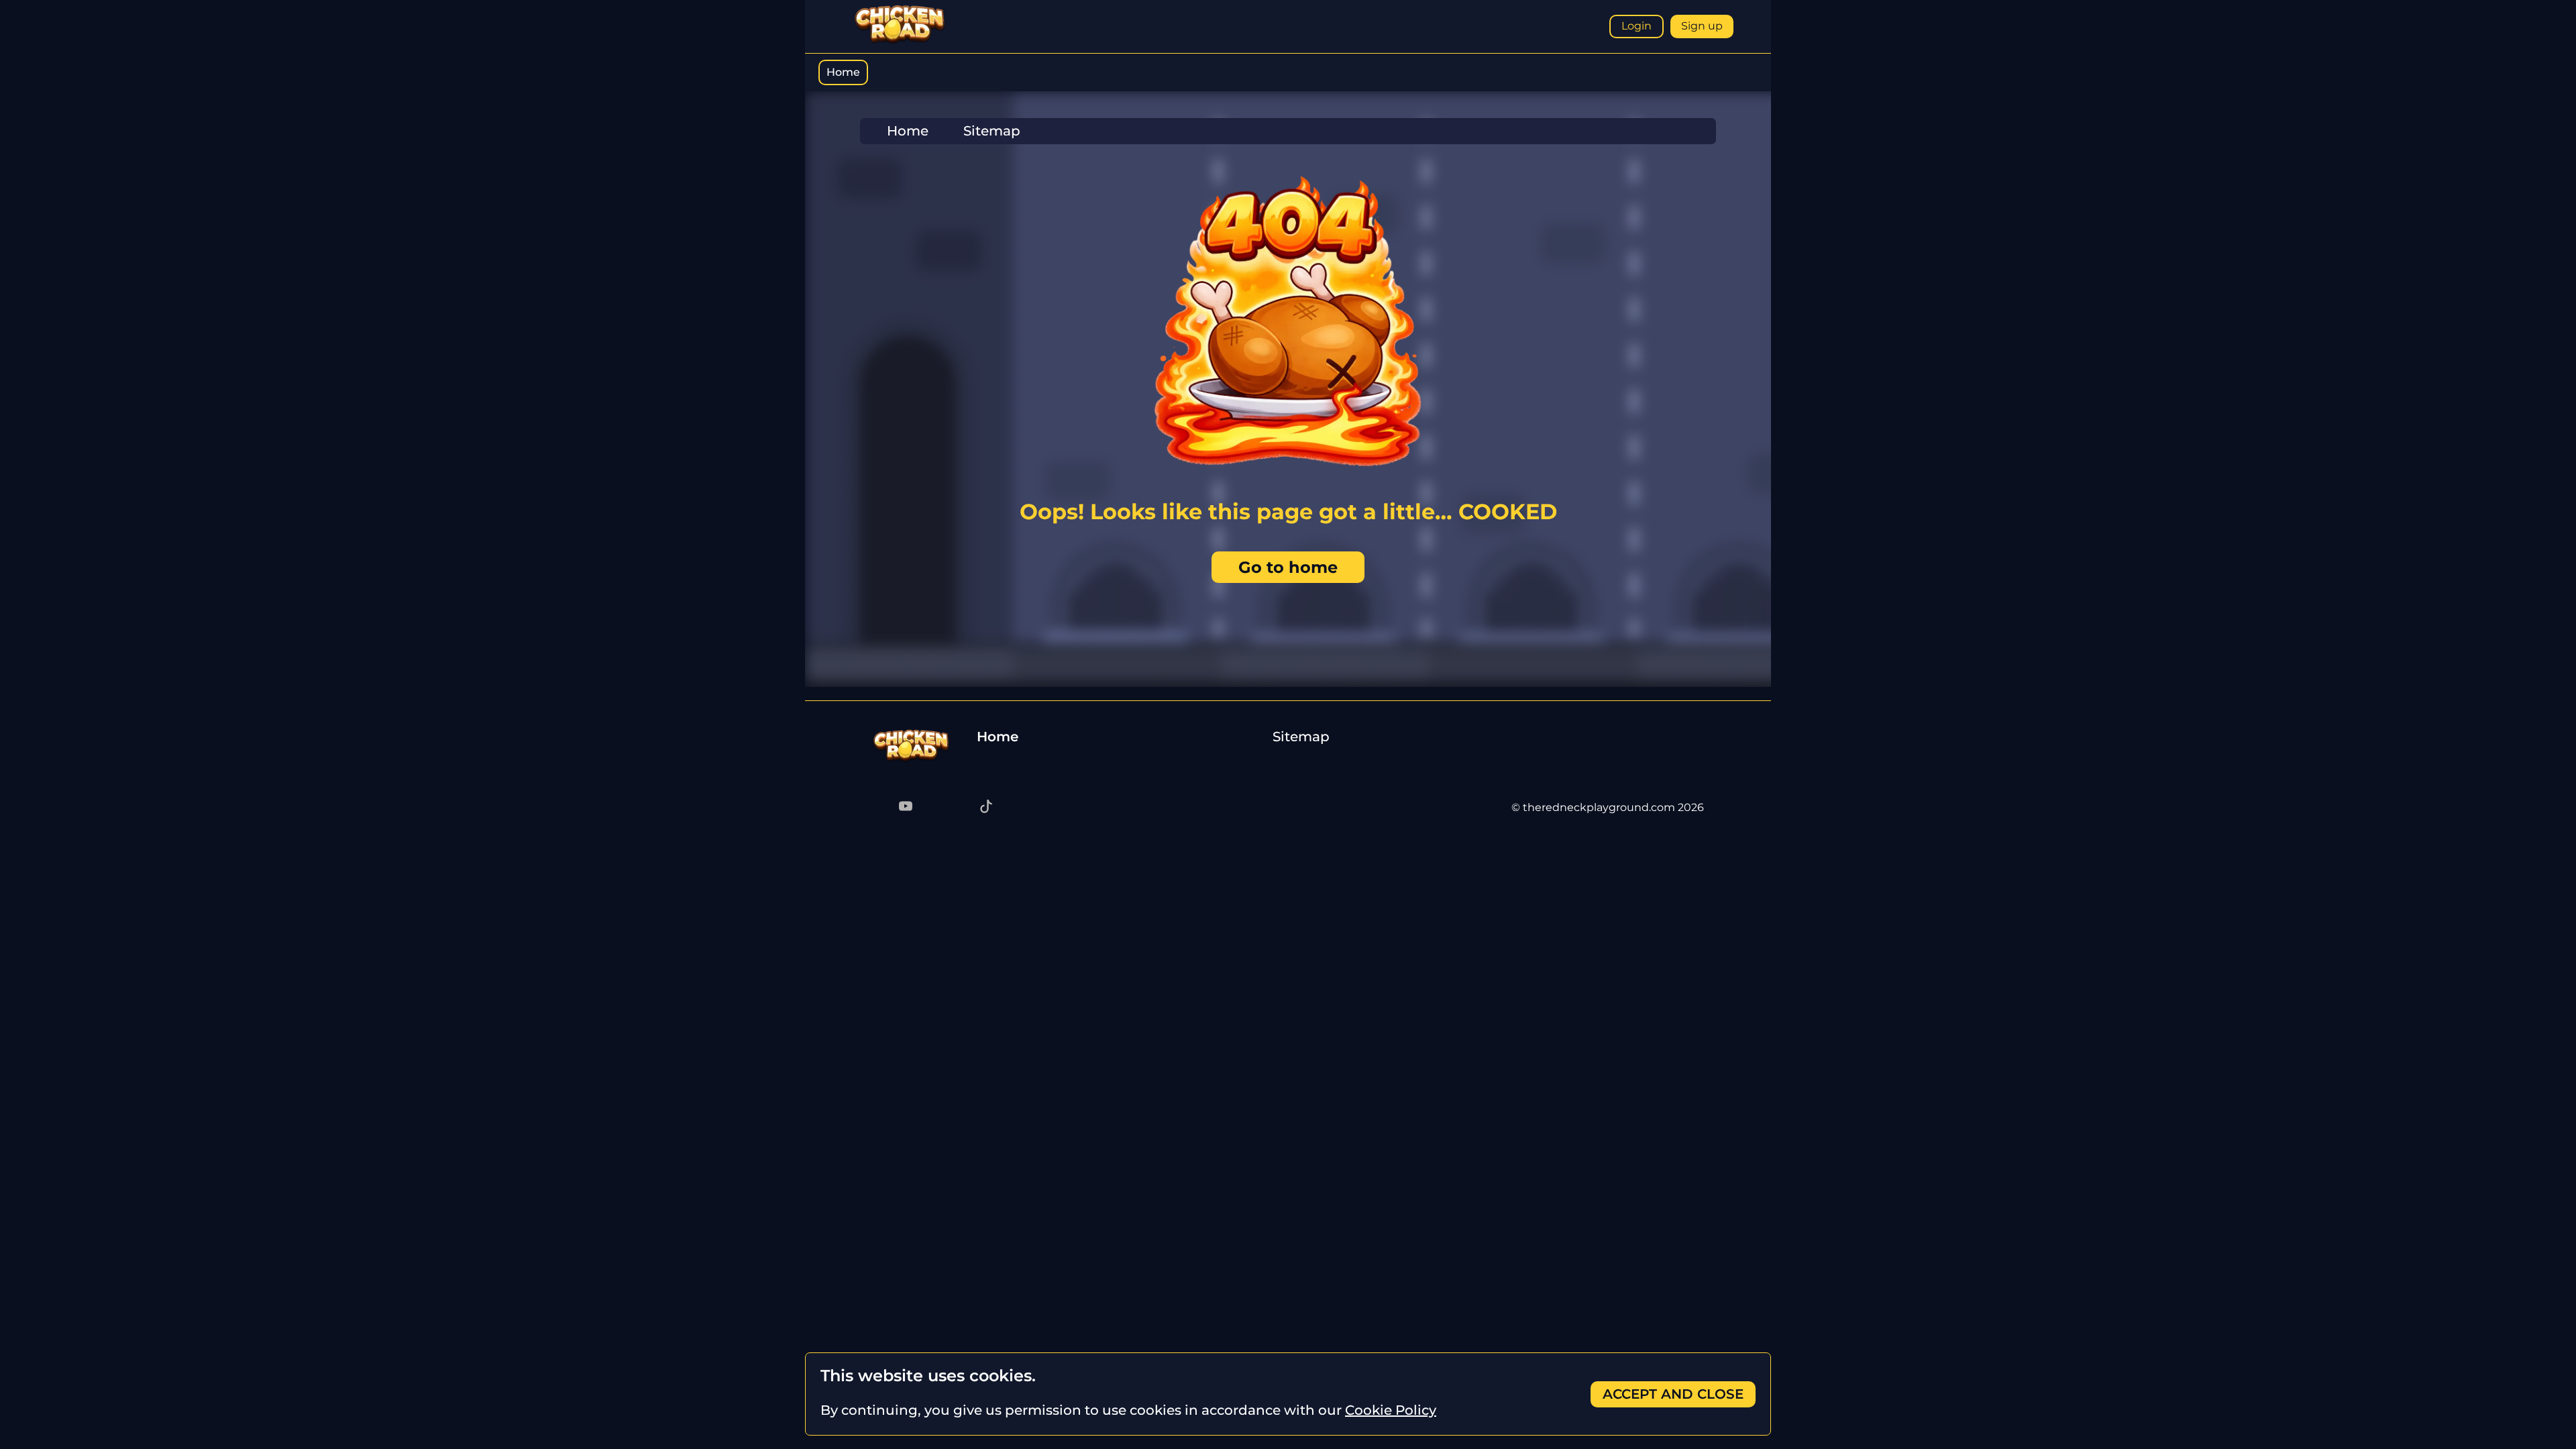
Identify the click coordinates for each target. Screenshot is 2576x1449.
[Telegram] (879, 808)
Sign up (1702, 26)
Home (843, 72)
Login (1636, 26)
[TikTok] (986, 808)
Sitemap (1301, 737)
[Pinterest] (932, 808)
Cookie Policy (1391, 1410)
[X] (959, 808)
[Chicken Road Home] (900, 41)
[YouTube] (906, 808)
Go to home (1288, 567)
